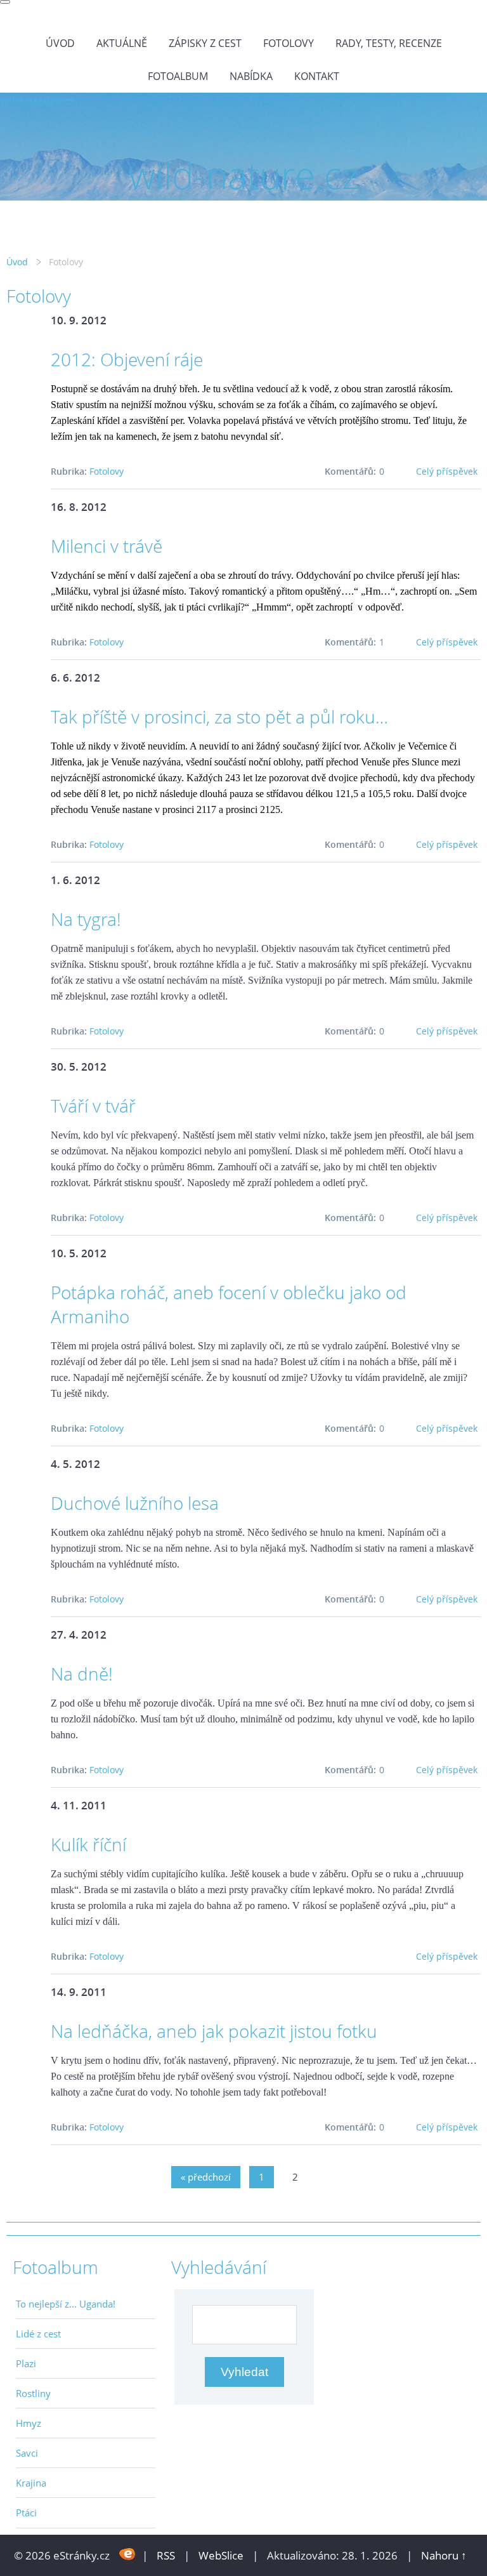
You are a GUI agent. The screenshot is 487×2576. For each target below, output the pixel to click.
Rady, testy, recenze (389, 43)
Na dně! (82, 1674)
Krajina (31, 2483)
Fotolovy (289, 43)
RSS (166, 2555)
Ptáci (26, 2513)
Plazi (26, 2363)
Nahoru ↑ (444, 2555)
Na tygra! (86, 919)
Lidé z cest (38, 2334)
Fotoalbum (178, 76)
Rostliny (33, 2393)
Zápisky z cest (205, 43)
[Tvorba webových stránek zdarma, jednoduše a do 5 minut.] (127, 2554)
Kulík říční (88, 1844)
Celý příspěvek (447, 471)
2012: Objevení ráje (127, 359)
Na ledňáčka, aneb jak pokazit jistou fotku (214, 2031)
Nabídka (251, 76)
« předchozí (206, 2177)
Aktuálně (122, 43)
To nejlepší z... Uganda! (66, 2304)
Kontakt (317, 76)
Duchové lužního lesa (135, 1503)
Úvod (60, 43)
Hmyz (29, 2423)
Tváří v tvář (93, 1106)
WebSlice (221, 2555)
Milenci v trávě (107, 546)
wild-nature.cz (37, 101)
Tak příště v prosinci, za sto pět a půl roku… (219, 717)
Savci (27, 2453)
